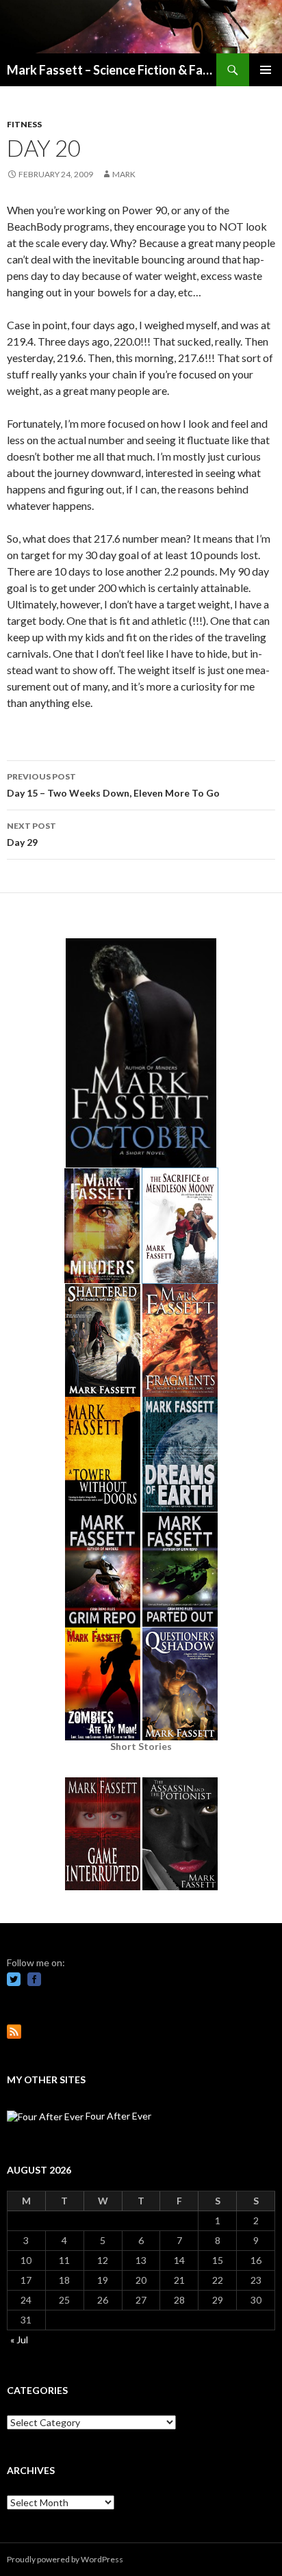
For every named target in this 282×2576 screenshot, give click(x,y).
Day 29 (31, 834)
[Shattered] (103, 1339)
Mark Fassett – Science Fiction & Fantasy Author (112, 70)
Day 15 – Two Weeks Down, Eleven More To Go (113, 785)
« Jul (19, 2340)
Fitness (24, 124)
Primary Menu (266, 70)
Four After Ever (117, 2116)
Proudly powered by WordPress (65, 2559)
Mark (124, 174)
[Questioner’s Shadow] (180, 1683)
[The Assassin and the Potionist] (180, 1832)
